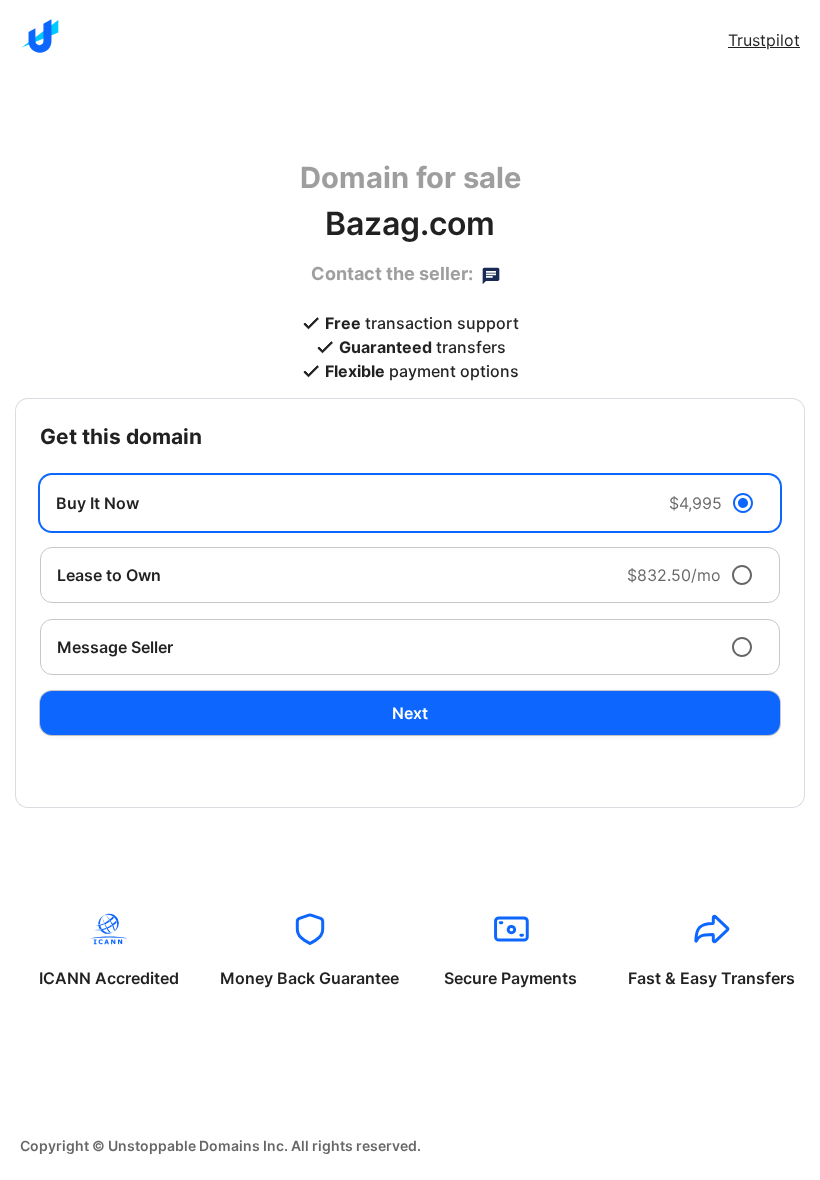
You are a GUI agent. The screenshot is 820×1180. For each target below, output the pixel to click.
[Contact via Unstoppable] (491, 274)
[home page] (40, 36)
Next (410, 713)
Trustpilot (764, 40)
